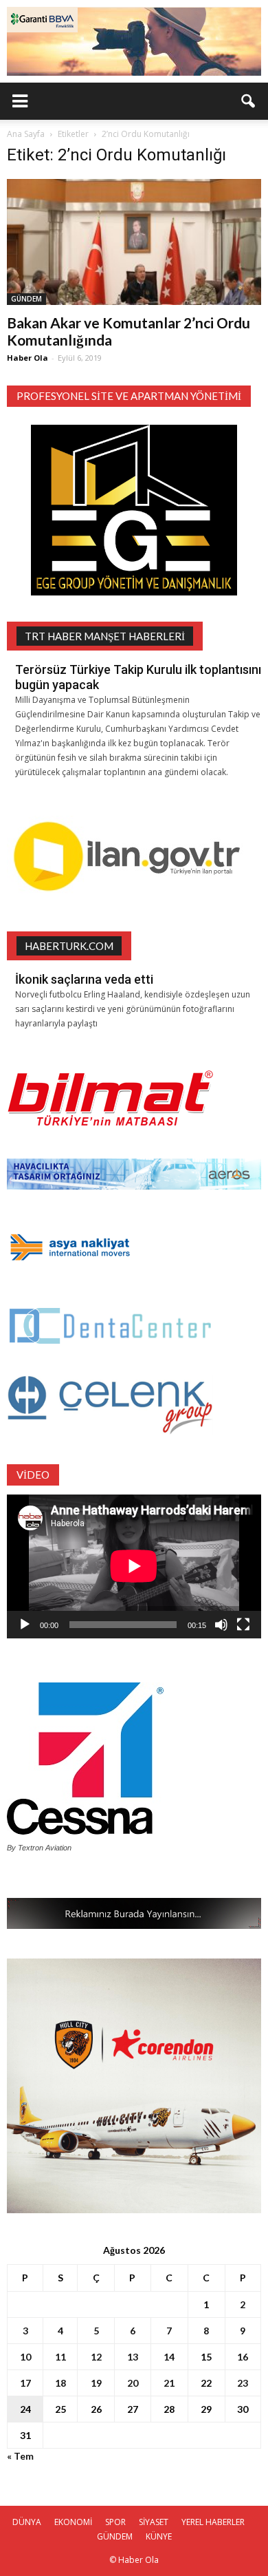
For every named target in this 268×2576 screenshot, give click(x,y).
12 (96, 2357)
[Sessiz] (221, 1625)
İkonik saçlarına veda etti (84, 979)
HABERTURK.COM (69, 946)
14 (169, 2357)
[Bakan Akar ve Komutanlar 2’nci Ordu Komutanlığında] (134, 242)
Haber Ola (27, 358)
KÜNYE (159, 2536)
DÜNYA (27, 2522)
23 (243, 2383)
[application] (134, 1566)
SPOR (115, 2522)
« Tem (20, 2456)
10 (25, 2357)
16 (243, 2357)
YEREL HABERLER (213, 2522)
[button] (249, 101)
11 (60, 2357)
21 (169, 2383)
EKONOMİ (73, 2522)
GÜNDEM (26, 299)
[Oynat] (25, 1625)
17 (25, 2383)
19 (96, 2383)
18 (60, 2383)
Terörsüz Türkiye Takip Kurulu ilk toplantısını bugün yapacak (138, 677)
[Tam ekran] (243, 1625)
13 (133, 2357)
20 (133, 2383)
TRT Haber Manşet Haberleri (105, 636)
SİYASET (154, 2522)
